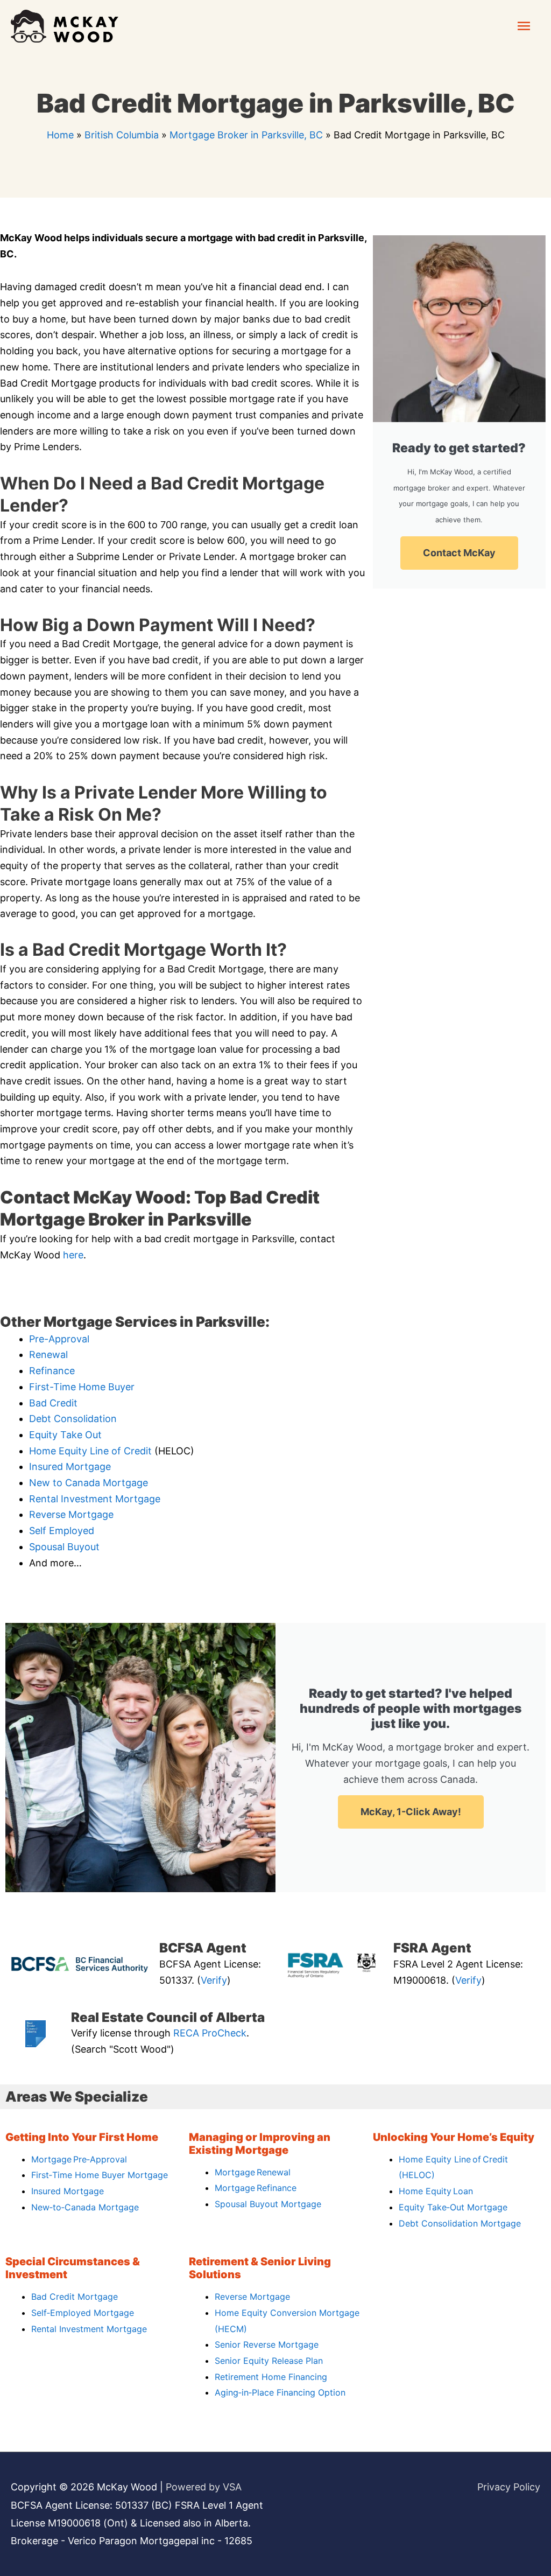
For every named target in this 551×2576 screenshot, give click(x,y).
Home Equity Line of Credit (90, 1451)
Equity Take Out (65, 1435)
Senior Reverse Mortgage (267, 2344)
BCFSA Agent (203, 1948)
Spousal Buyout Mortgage (268, 2204)
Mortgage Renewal (253, 2172)
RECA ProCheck (210, 2033)
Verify (214, 1980)
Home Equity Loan (436, 2191)
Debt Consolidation (73, 1419)
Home (60, 135)
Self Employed (62, 1531)
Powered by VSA (204, 2487)
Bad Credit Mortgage (75, 2297)
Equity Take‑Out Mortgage (453, 2207)
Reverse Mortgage (71, 1514)
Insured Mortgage (70, 1466)
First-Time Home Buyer (82, 1387)
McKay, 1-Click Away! (411, 1812)
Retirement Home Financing (271, 2377)
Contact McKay (459, 553)
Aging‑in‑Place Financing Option (280, 2392)
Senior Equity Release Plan (269, 2361)
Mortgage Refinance (256, 2188)
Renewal (48, 1354)
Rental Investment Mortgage (95, 1499)
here (73, 1255)
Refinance (52, 1371)
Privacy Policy (509, 2487)
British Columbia (122, 135)
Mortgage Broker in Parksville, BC (246, 135)
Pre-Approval (59, 1339)
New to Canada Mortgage (89, 1483)
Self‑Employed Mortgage (83, 2313)
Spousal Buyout (64, 1547)
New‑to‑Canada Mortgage (85, 2207)
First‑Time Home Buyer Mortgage (100, 2175)
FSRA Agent (432, 1948)
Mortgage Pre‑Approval (79, 2159)
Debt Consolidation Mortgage (460, 2223)
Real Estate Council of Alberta (168, 2017)
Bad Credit (53, 1403)
